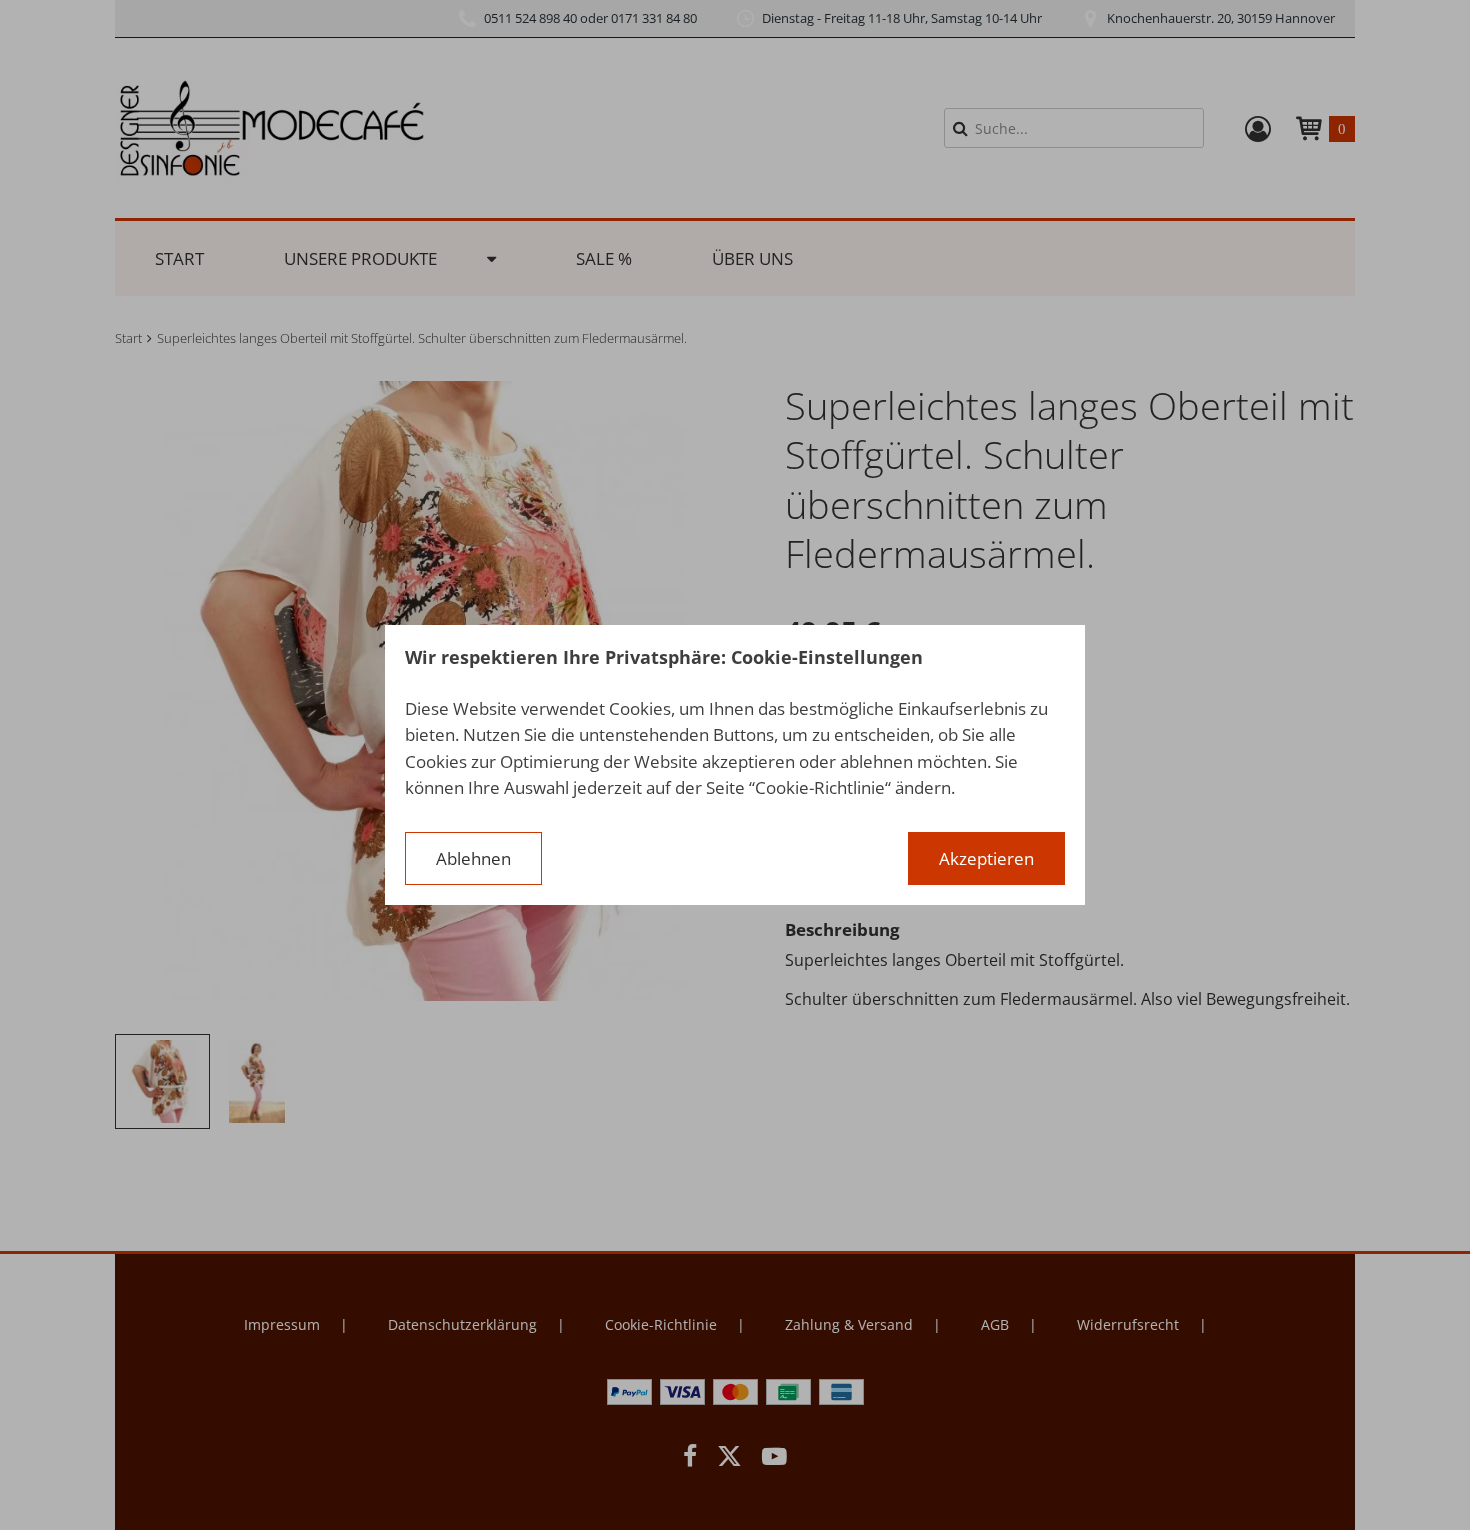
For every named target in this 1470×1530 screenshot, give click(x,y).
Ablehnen (473, 858)
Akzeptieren (986, 858)
